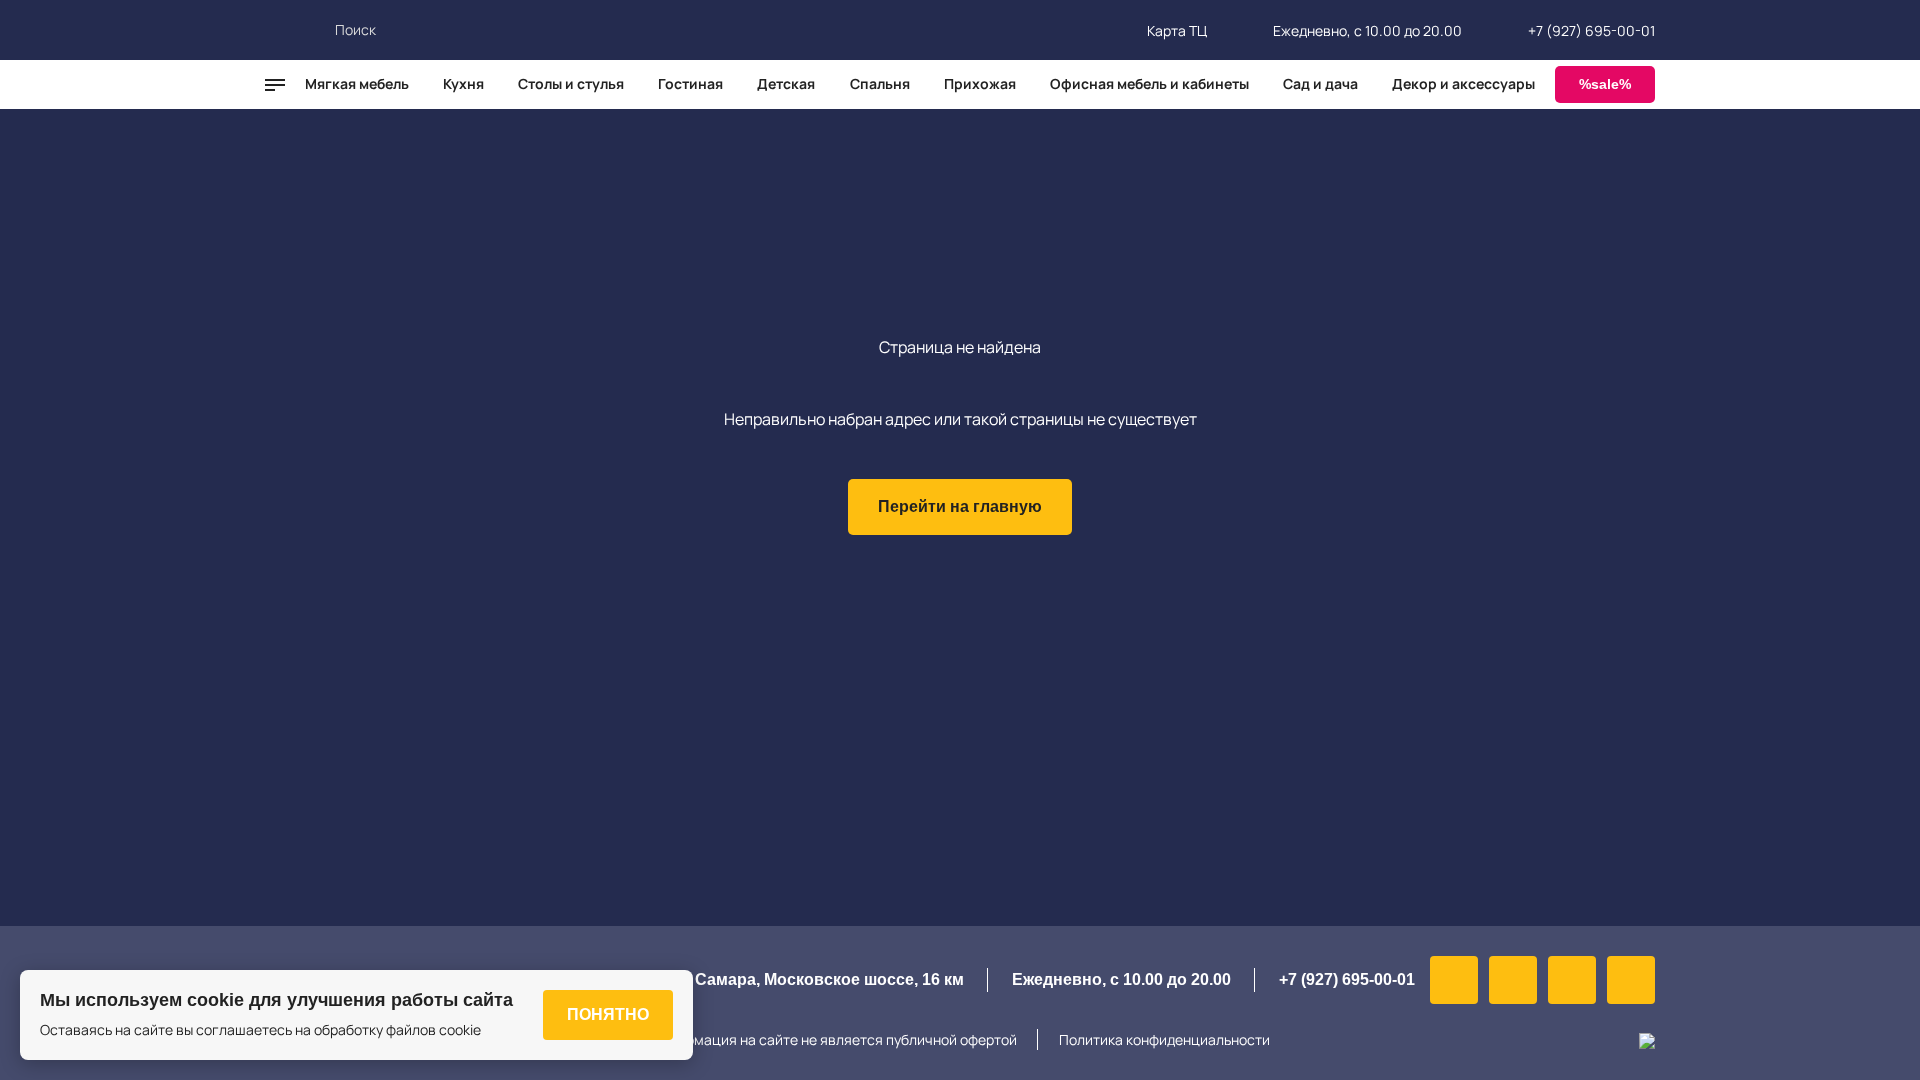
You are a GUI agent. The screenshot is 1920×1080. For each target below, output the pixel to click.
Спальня (880, 83)
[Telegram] (1631, 980)
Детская (786, 83)
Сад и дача (1320, 83)
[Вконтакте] (1454, 980)
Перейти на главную (960, 506)
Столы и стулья (571, 83)
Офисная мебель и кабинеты (1149, 83)
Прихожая (980, 83)
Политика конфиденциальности (1164, 1039)
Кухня (463, 83)
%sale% (1605, 84)
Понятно (608, 1014)
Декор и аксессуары (1463, 83)
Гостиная (690, 83)
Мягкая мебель (357, 83)
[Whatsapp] (1572, 980)
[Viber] (1513, 980)
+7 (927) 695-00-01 (1591, 30)
